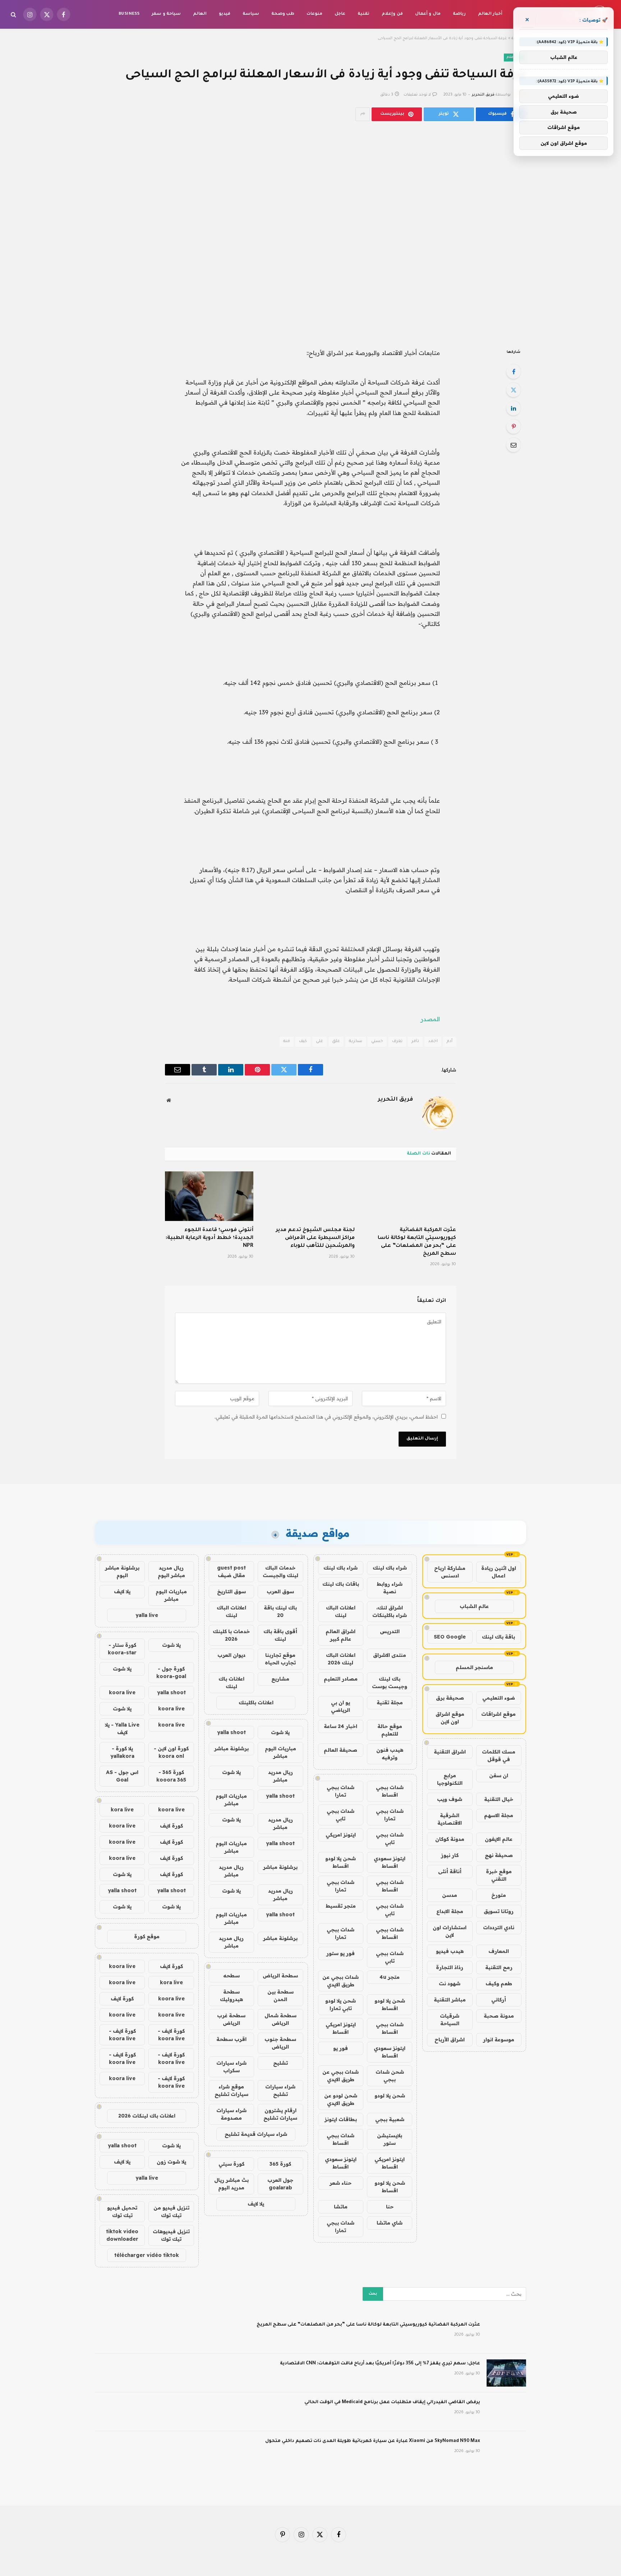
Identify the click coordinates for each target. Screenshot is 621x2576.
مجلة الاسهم (499, 1815)
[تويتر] (514, 390)
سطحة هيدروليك (231, 1996)
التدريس (390, 1631)
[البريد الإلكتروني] (514, 445)
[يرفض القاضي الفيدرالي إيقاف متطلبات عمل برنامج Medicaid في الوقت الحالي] (506, 2412)
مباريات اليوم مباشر (280, 1752)
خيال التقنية (499, 1799)
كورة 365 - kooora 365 (171, 1776)
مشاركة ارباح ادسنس (450, 1572)
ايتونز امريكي (341, 1835)
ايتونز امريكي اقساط (341, 2028)
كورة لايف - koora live (171, 2035)
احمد (433, 1042)
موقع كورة (147, 1936)
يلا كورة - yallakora (122, 1752)
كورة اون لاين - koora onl (171, 1752)
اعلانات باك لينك (231, 1683)
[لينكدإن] (514, 408)
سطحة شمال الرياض (280, 2019)
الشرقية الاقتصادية (450, 1819)
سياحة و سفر (166, 14)
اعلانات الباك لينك (341, 1611)
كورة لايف (171, 1826)
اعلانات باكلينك (256, 1702)
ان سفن (499, 1775)
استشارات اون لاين (450, 1931)
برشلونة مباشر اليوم (122, 1572)
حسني (377, 1042)
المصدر (430, 1019)
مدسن (450, 1895)
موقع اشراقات (498, 1714)
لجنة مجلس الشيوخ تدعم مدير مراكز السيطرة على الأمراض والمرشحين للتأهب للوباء (315, 1238)
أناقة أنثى (450, 1871)
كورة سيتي (231, 2164)
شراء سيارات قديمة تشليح (256, 2134)
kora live (122, 1810)
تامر (415, 1042)
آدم (450, 1042)
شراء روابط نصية (390, 1588)
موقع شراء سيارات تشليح (231, 2090)
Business (129, 14)
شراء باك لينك (390, 1568)
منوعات (314, 14)
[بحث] (14, 15)
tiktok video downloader (122, 2235)
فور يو (341, 2048)
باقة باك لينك (498, 1637)
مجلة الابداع (450, 1911)
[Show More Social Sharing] (363, 114)
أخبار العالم (490, 14)
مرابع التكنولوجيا (450, 1779)
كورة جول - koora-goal (171, 1672)
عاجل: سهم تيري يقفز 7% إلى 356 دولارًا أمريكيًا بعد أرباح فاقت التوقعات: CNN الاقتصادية (380, 2364)
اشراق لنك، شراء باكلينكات (390, 1611)
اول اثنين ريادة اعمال (499, 1572)
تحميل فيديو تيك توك (122, 2211)
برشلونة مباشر (231, 1748)
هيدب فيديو (450, 1951)
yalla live (147, 1615)
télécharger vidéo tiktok (147, 2255)
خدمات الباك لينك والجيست (280, 1572)
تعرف (397, 1042)
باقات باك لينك (341, 1584)
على (319, 1042)
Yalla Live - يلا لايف (122, 1729)
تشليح (280, 2063)
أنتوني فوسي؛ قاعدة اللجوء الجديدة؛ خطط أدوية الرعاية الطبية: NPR (210, 1238)
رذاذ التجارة (450, 1967)
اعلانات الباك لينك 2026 (341, 1659)
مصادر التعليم (341, 1679)
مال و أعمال (428, 14)
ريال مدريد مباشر (280, 1776)
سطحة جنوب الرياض (280, 2043)
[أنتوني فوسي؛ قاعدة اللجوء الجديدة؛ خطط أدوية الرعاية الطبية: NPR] (209, 1196)
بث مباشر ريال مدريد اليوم (231, 2184)
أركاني (499, 2000)
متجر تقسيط (341, 1906)
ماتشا (341, 2207)
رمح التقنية (499, 1967)
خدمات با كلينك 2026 (231, 1635)
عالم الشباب (474, 1606)
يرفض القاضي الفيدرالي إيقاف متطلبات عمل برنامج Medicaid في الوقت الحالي (392, 2402)
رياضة (459, 14)
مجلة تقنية (390, 1702)
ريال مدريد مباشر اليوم (171, 1572)
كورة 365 (280, 2164)
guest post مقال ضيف (231, 1572)
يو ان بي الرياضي (341, 1706)
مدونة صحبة (499, 2016)
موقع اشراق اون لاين (450, 1718)
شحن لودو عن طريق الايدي (341, 2099)
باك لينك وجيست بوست (390, 1683)
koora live (122, 1692)
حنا (390, 2207)
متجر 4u (390, 1977)
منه (287, 1042)
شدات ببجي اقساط (390, 1791)
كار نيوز (450, 1855)
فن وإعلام (392, 14)
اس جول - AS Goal (122, 1776)
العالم (200, 14)
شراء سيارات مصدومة (231, 2114)
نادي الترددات (499, 1927)
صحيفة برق (450, 1698)
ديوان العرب (231, 1655)
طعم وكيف (499, 1983)
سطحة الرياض (280, 1976)
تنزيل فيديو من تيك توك (171, 2211)
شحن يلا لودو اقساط (341, 1862)
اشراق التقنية (450, 1752)
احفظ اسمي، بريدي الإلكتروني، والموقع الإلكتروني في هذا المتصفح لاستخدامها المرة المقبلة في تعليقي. (326, 1417)
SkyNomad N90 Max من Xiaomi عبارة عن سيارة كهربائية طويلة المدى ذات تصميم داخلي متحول (373, 2441)
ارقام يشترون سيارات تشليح (280, 2114)
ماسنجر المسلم (474, 1667)
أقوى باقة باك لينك (280, 1635)
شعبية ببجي (390, 2119)
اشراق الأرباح (450, 2040)
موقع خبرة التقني (499, 1875)
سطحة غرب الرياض (231, 2019)
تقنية (364, 14)
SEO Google (450, 1637)
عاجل (340, 14)
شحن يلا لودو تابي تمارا (341, 2004)
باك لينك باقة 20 (280, 1611)
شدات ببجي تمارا (341, 1791)
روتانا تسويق (499, 1911)
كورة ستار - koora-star (122, 1649)
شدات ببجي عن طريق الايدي (341, 1981)
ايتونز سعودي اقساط (390, 1862)
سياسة (251, 14)
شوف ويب (450, 1799)
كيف (303, 1042)
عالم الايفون (499, 1839)
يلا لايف (256, 2204)
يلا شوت (280, 1732)
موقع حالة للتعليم (390, 1730)
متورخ (499, 1895)
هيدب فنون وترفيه (390, 1754)
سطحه (231, 1976)
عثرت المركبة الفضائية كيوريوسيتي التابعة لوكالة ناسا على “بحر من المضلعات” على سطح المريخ (417, 1242)
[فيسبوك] (514, 372)
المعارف (499, 1951)
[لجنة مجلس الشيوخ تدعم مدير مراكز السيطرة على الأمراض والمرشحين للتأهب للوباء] (310, 1196)
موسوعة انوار (499, 2040)
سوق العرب (280, 1591)
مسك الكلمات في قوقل (499, 1755)
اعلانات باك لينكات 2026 (147, 2116)
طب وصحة (283, 14)
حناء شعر (341, 2183)
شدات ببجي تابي (341, 1815)
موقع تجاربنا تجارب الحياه (280, 1659)
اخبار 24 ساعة (341, 1726)
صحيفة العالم (341, 1750)
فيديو (225, 14)
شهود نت (450, 1983)
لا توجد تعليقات (417, 95)
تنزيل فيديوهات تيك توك (171, 2235)
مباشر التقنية (450, 2000)
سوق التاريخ (231, 1591)
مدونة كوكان (450, 1839)
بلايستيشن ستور (390, 2139)
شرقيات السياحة (450, 2020)
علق (336, 1042)
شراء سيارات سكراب (231, 2067)
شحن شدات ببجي (390, 2076)
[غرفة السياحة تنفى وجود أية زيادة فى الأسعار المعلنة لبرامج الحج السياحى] (310, 233)
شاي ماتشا (390, 2223)
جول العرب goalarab (280, 2184)
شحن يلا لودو (390, 2096)
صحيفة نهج (499, 1855)
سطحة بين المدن (280, 1996)
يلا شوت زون (171, 2162)
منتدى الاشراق (390, 1655)
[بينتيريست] (514, 427)
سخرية (356, 1042)
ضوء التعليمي (499, 1698)
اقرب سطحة (231, 2039)
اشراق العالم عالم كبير (341, 1635)
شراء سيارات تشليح (280, 2090)
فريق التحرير (483, 95)
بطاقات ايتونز (341, 2119)
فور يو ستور (341, 1953)
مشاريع (280, 1679)
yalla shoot (231, 1732)
